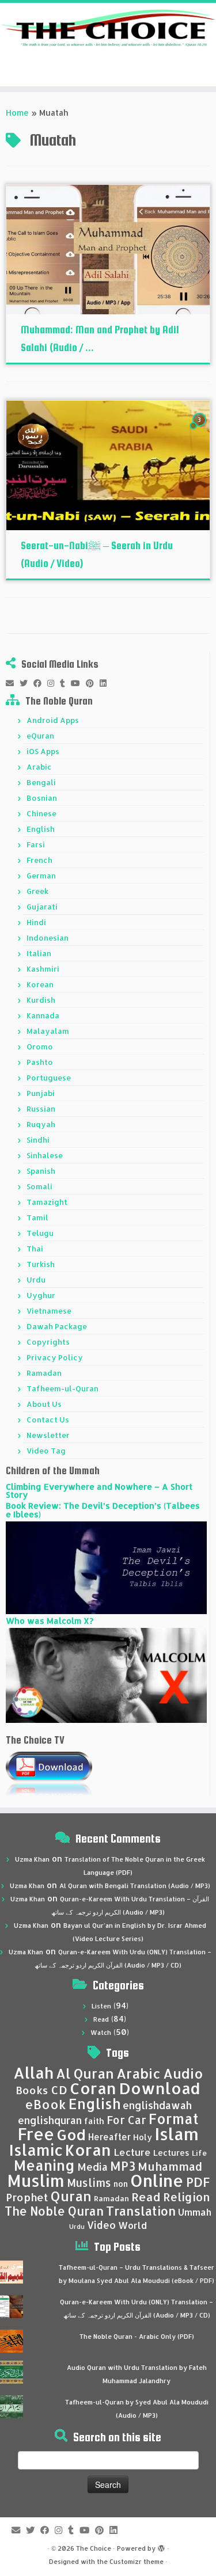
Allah (33, 2073)
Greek (37, 891)
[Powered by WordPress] (161, 2546)
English (41, 829)
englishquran (50, 2120)
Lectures (171, 2152)
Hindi (36, 922)
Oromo (40, 1047)
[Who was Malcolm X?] (106, 1674)
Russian (41, 1109)
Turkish (41, 1264)
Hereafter (109, 2137)
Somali (39, 1186)
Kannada (43, 1015)
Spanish (41, 1171)
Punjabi (41, 1093)
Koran (88, 2150)
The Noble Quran (54, 2211)
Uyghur (41, 1295)
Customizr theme (137, 2562)
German (41, 876)
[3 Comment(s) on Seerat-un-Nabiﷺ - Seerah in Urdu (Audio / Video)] (200, 430)
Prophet (27, 2197)
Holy (143, 2137)
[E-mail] (13, 683)
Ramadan (44, 1373)
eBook (46, 2104)
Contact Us (48, 1420)
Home (17, 113)
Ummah (195, 2212)
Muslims (89, 2183)
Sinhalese (45, 1155)
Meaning (44, 2165)
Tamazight (47, 1202)
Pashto (40, 1062)
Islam (177, 2134)
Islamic (36, 2150)
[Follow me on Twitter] (26, 683)
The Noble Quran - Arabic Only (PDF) (137, 2337)
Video (101, 2225)
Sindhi (38, 1140)
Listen (101, 2006)
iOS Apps (43, 751)
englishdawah (157, 2105)
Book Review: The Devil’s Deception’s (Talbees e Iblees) (103, 1510)
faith (94, 2121)
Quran (71, 2196)
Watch (101, 2033)
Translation (141, 2211)
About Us (44, 1404)
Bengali (41, 782)
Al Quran (85, 2073)
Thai (35, 1249)
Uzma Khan (32, 1859)
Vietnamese (49, 1311)
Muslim (36, 2180)
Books (32, 2090)
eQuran (40, 736)
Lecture (132, 2152)
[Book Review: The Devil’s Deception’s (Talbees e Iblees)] (106, 1567)
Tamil (37, 1217)
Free (36, 2134)
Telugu (40, 1233)
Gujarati (42, 907)
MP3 (123, 2166)
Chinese (41, 813)
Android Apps (53, 720)
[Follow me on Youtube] (78, 683)
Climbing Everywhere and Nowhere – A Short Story (99, 1491)
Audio (183, 2073)
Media (92, 2167)
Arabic (39, 767)
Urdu (36, 1280)
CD (59, 2090)
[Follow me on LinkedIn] (106, 683)
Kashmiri (43, 969)
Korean (40, 984)
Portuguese (49, 1078)
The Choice (94, 2548)
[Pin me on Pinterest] (93, 683)
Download (160, 2088)
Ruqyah (41, 1124)
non (121, 2184)
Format (174, 2119)
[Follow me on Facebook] (40, 683)
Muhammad (170, 2166)
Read (101, 2019)
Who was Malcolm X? (50, 1621)
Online (157, 2180)
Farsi (36, 844)
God (71, 2134)
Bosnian (42, 798)
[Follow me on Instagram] (54, 683)
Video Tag (46, 1451)
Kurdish (41, 1000)
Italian (39, 953)
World (132, 2225)
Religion (187, 2197)
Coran (93, 2088)
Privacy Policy (55, 1357)
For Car (126, 2120)
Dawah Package (57, 1326)
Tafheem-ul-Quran (62, 1388)
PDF (198, 2182)
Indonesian (48, 938)
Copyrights (48, 1342)
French (39, 860)
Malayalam (48, 1031)
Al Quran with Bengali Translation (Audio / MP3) (135, 1886)
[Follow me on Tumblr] (65, 683)
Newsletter (48, 1435)
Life (199, 2153)
